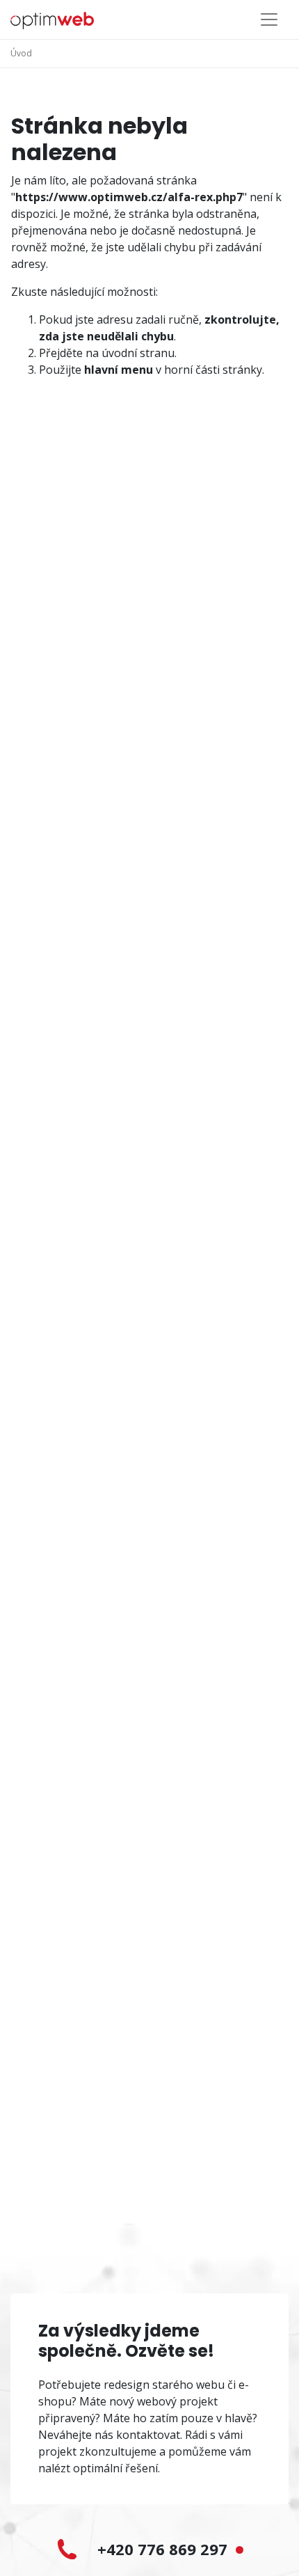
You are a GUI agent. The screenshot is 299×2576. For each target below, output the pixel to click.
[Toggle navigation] (269, 19)
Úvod (21, 53)
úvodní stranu (138, 353)
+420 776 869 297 (164, 2549)
